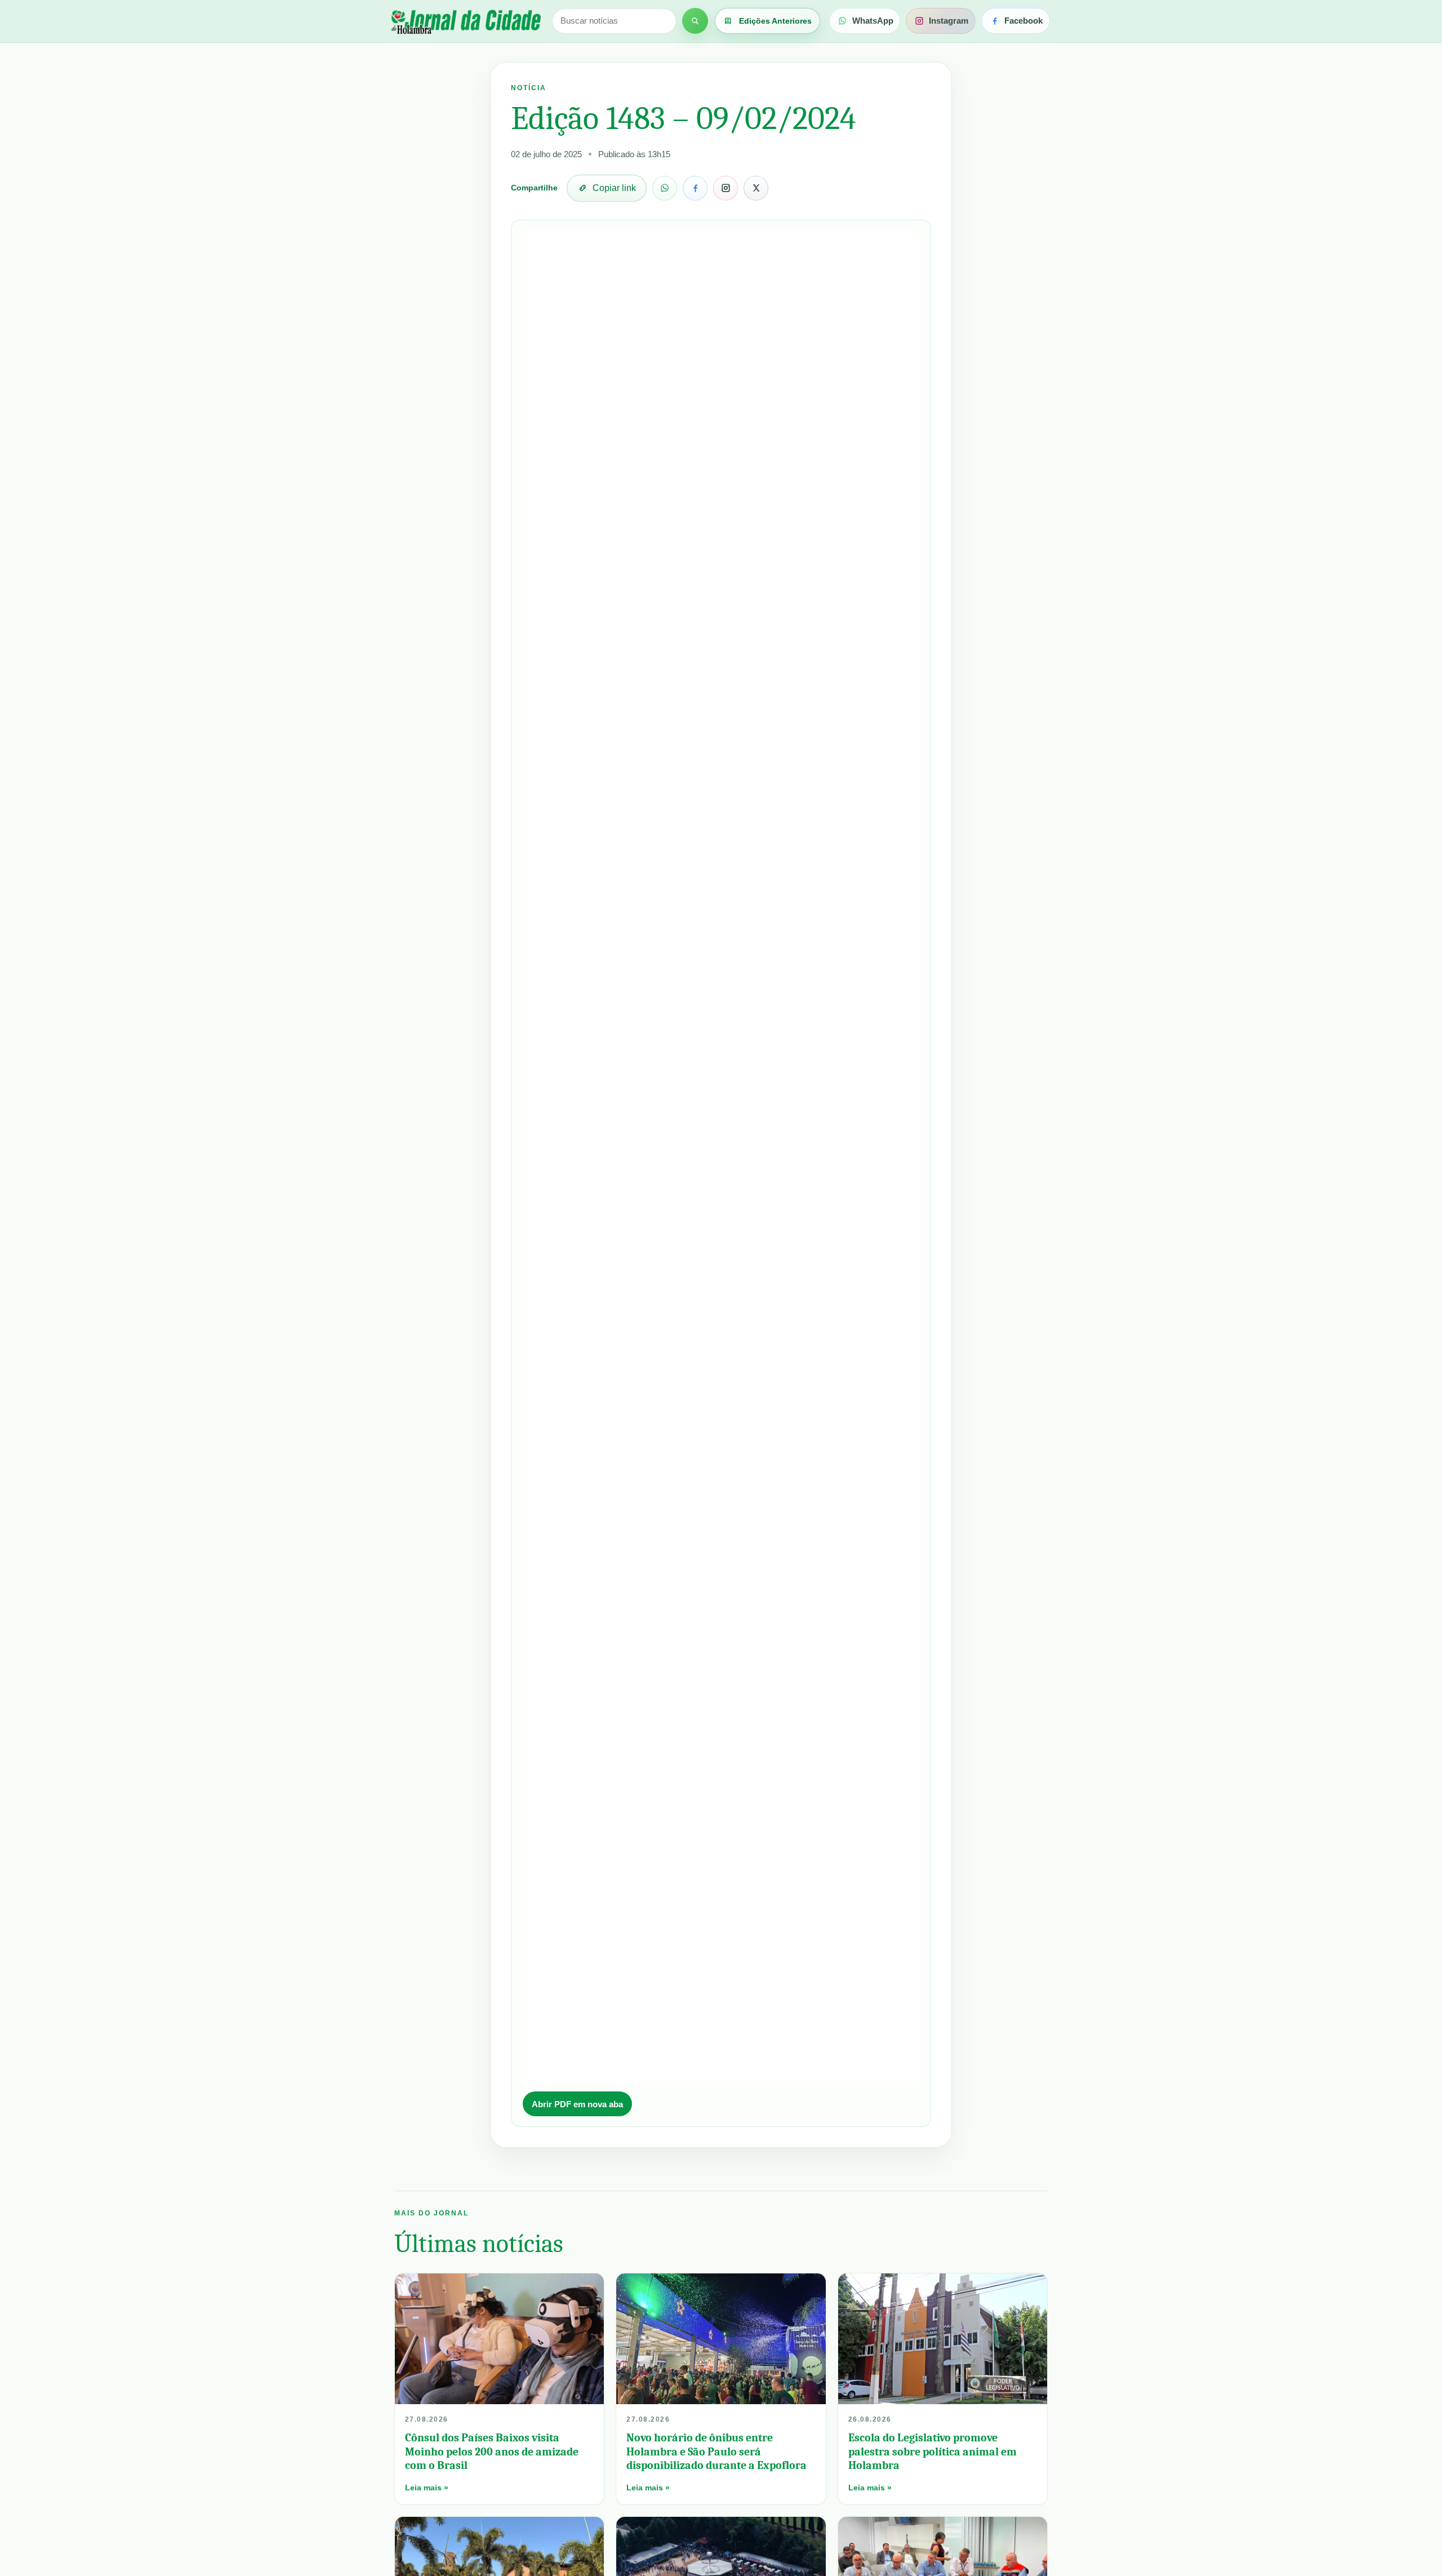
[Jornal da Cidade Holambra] (465, 21)
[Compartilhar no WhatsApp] (665, 188)
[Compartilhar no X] (756, 188)
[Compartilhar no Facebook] (695, 188)
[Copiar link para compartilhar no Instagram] (726, 188)
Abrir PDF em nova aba (577, 2104)
